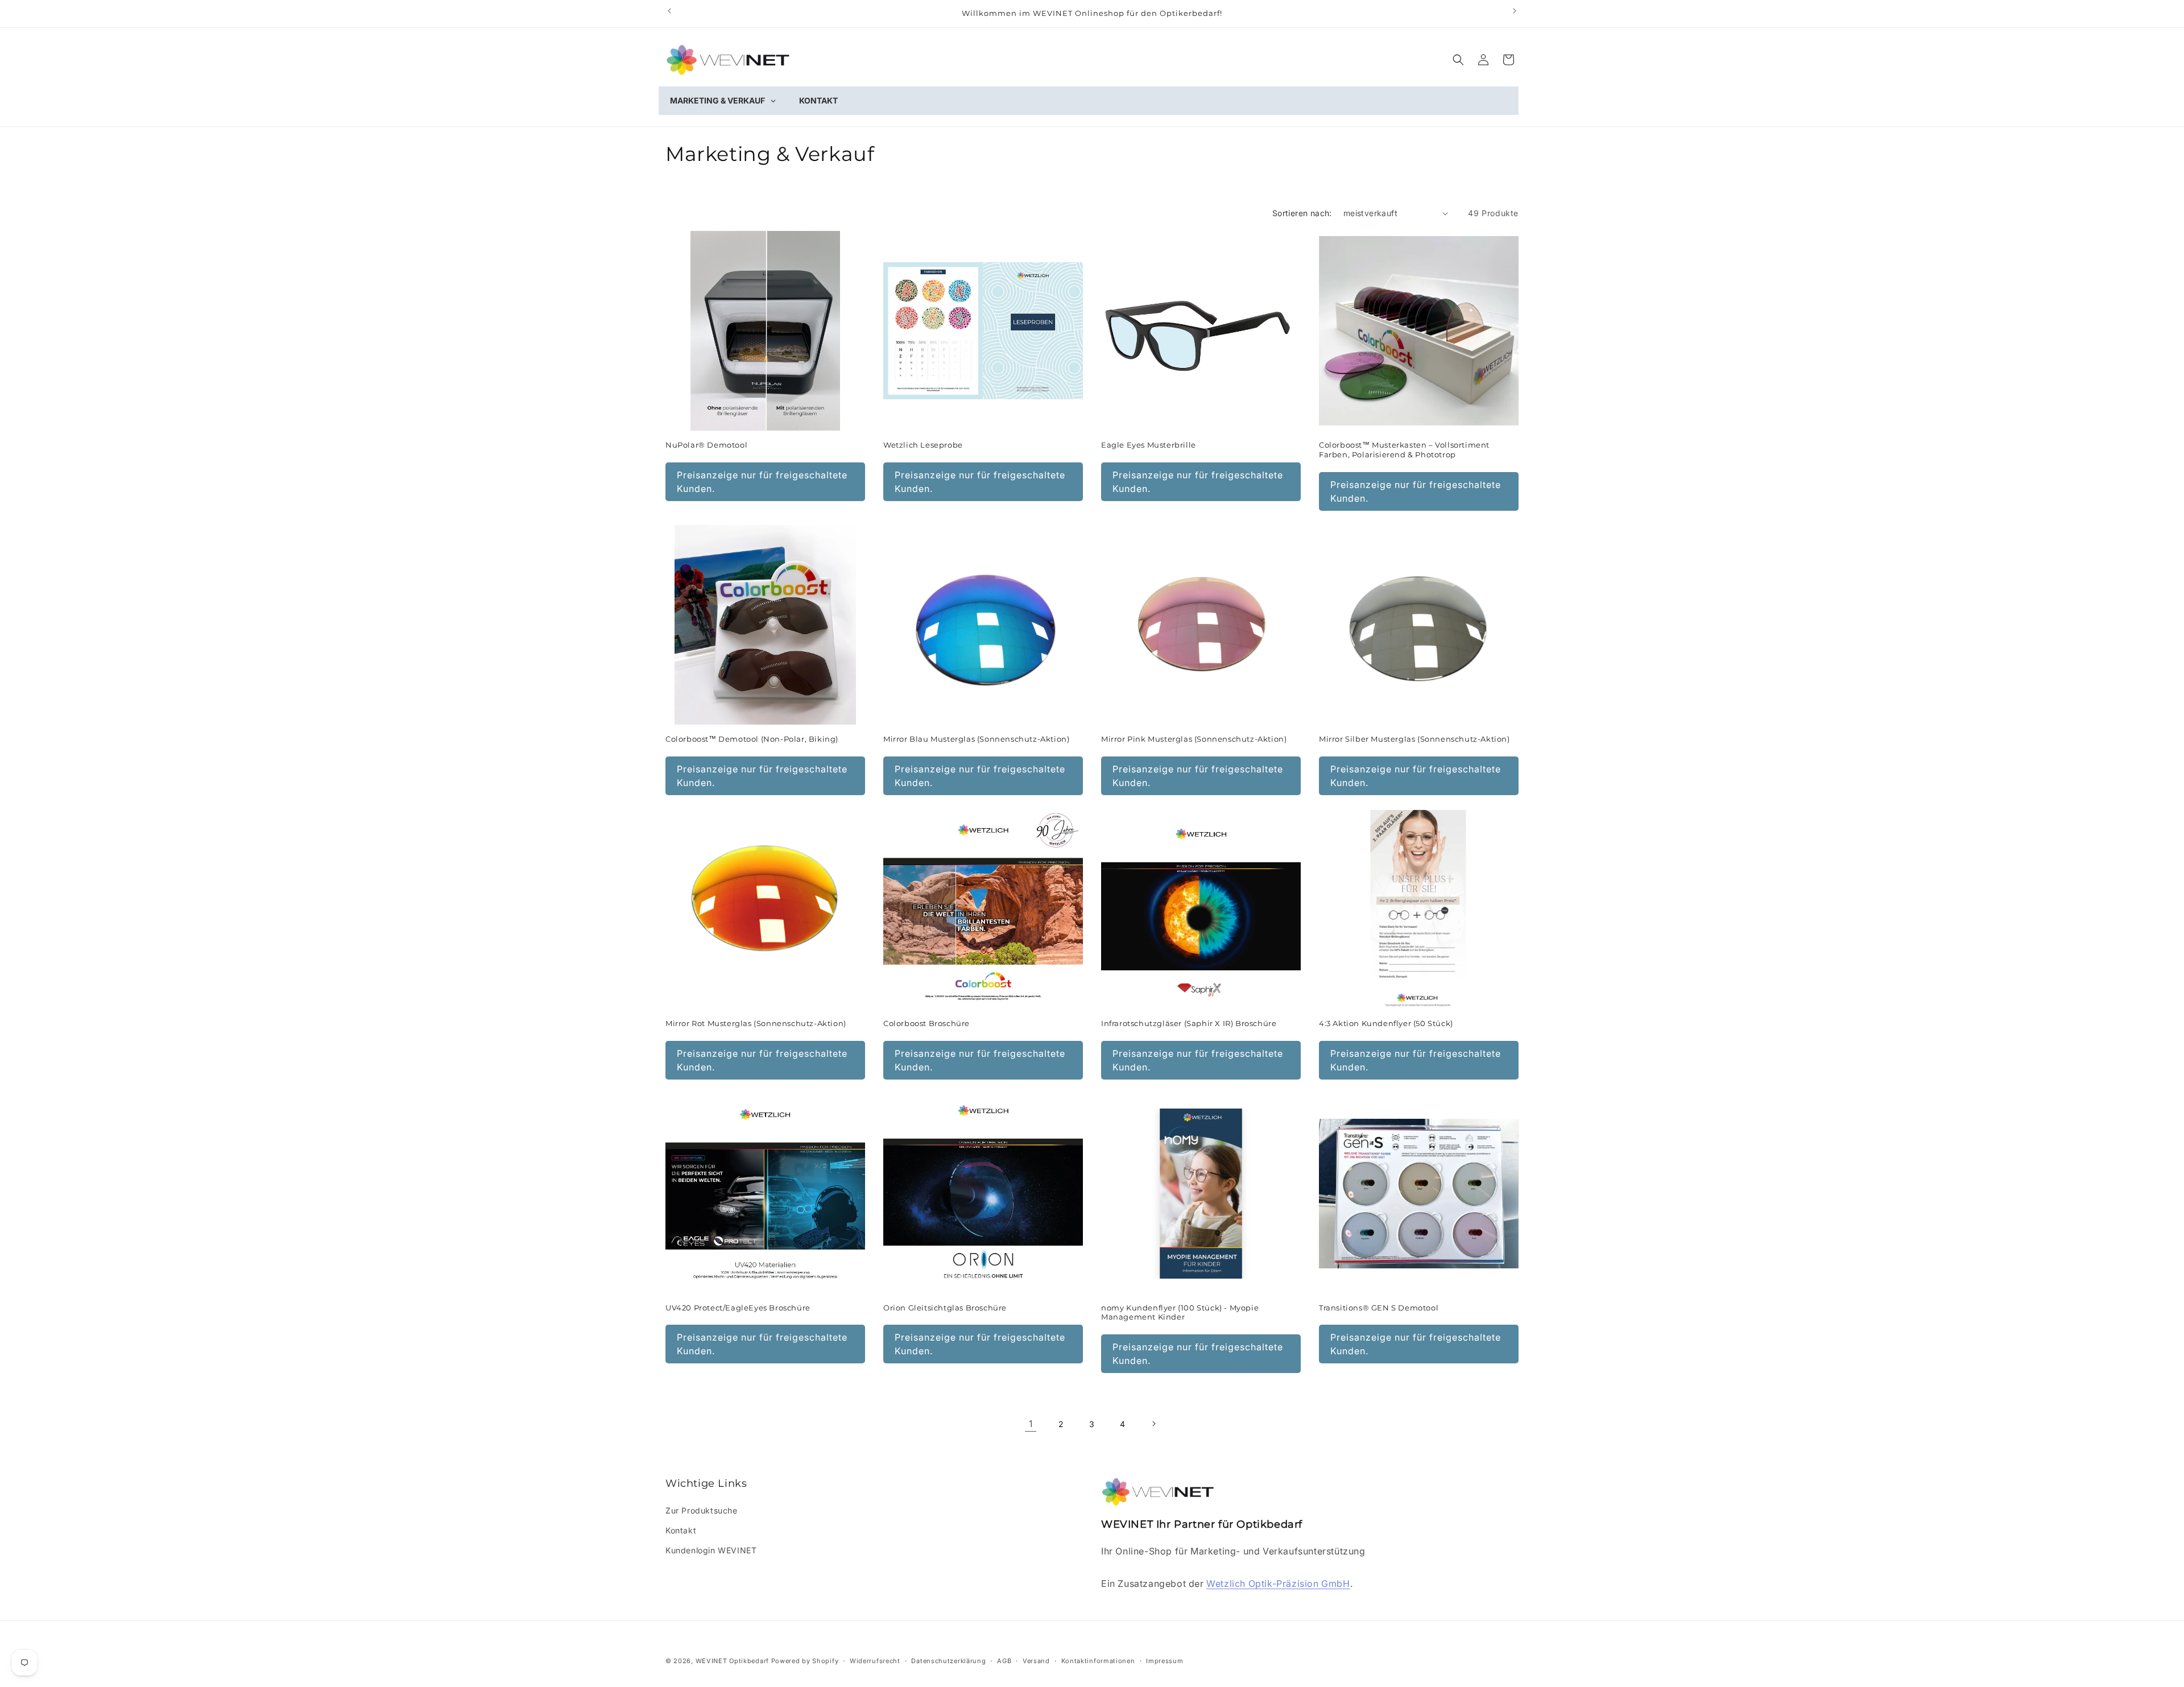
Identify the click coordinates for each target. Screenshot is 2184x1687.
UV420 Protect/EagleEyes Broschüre (738, 1308)
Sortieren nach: (1302, 213)
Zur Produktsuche (702, 1510)
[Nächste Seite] (1153, 1424)
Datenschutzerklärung (948, 1661)
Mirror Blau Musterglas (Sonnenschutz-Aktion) (976, 739)
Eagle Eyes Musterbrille (1149, 445)
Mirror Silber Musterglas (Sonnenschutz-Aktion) (1414, 739)
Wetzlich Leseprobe (923, 445)
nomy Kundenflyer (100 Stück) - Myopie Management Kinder (1180, 1312)
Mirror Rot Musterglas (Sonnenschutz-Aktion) (756, 1023)
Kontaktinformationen (1098, 1661)
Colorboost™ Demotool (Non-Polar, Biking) (752, 739)
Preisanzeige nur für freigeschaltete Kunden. (762, 482)
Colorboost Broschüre (926, 1023)
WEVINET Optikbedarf (732, 1661)
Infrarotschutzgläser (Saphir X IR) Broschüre (1189, 1023)
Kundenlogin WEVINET (711, 1550)
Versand (1036, 1661)
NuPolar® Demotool (706, 445)
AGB (1004, 1661)
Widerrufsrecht (875, 1661)
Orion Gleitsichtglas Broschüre (945, 1308)
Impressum (1165, 1661)
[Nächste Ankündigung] (1515, 11)
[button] (1458, 60)
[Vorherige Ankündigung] (669, 11)
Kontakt (681, 1530)
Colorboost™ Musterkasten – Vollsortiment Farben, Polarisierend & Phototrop (1404, 450)
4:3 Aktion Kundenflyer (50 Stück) (1386, 1023)
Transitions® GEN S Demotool (1379, 1308)
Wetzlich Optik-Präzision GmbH (1278, 1583)
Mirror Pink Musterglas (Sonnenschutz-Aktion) (1194, 739)
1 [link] (1031, 1424)
